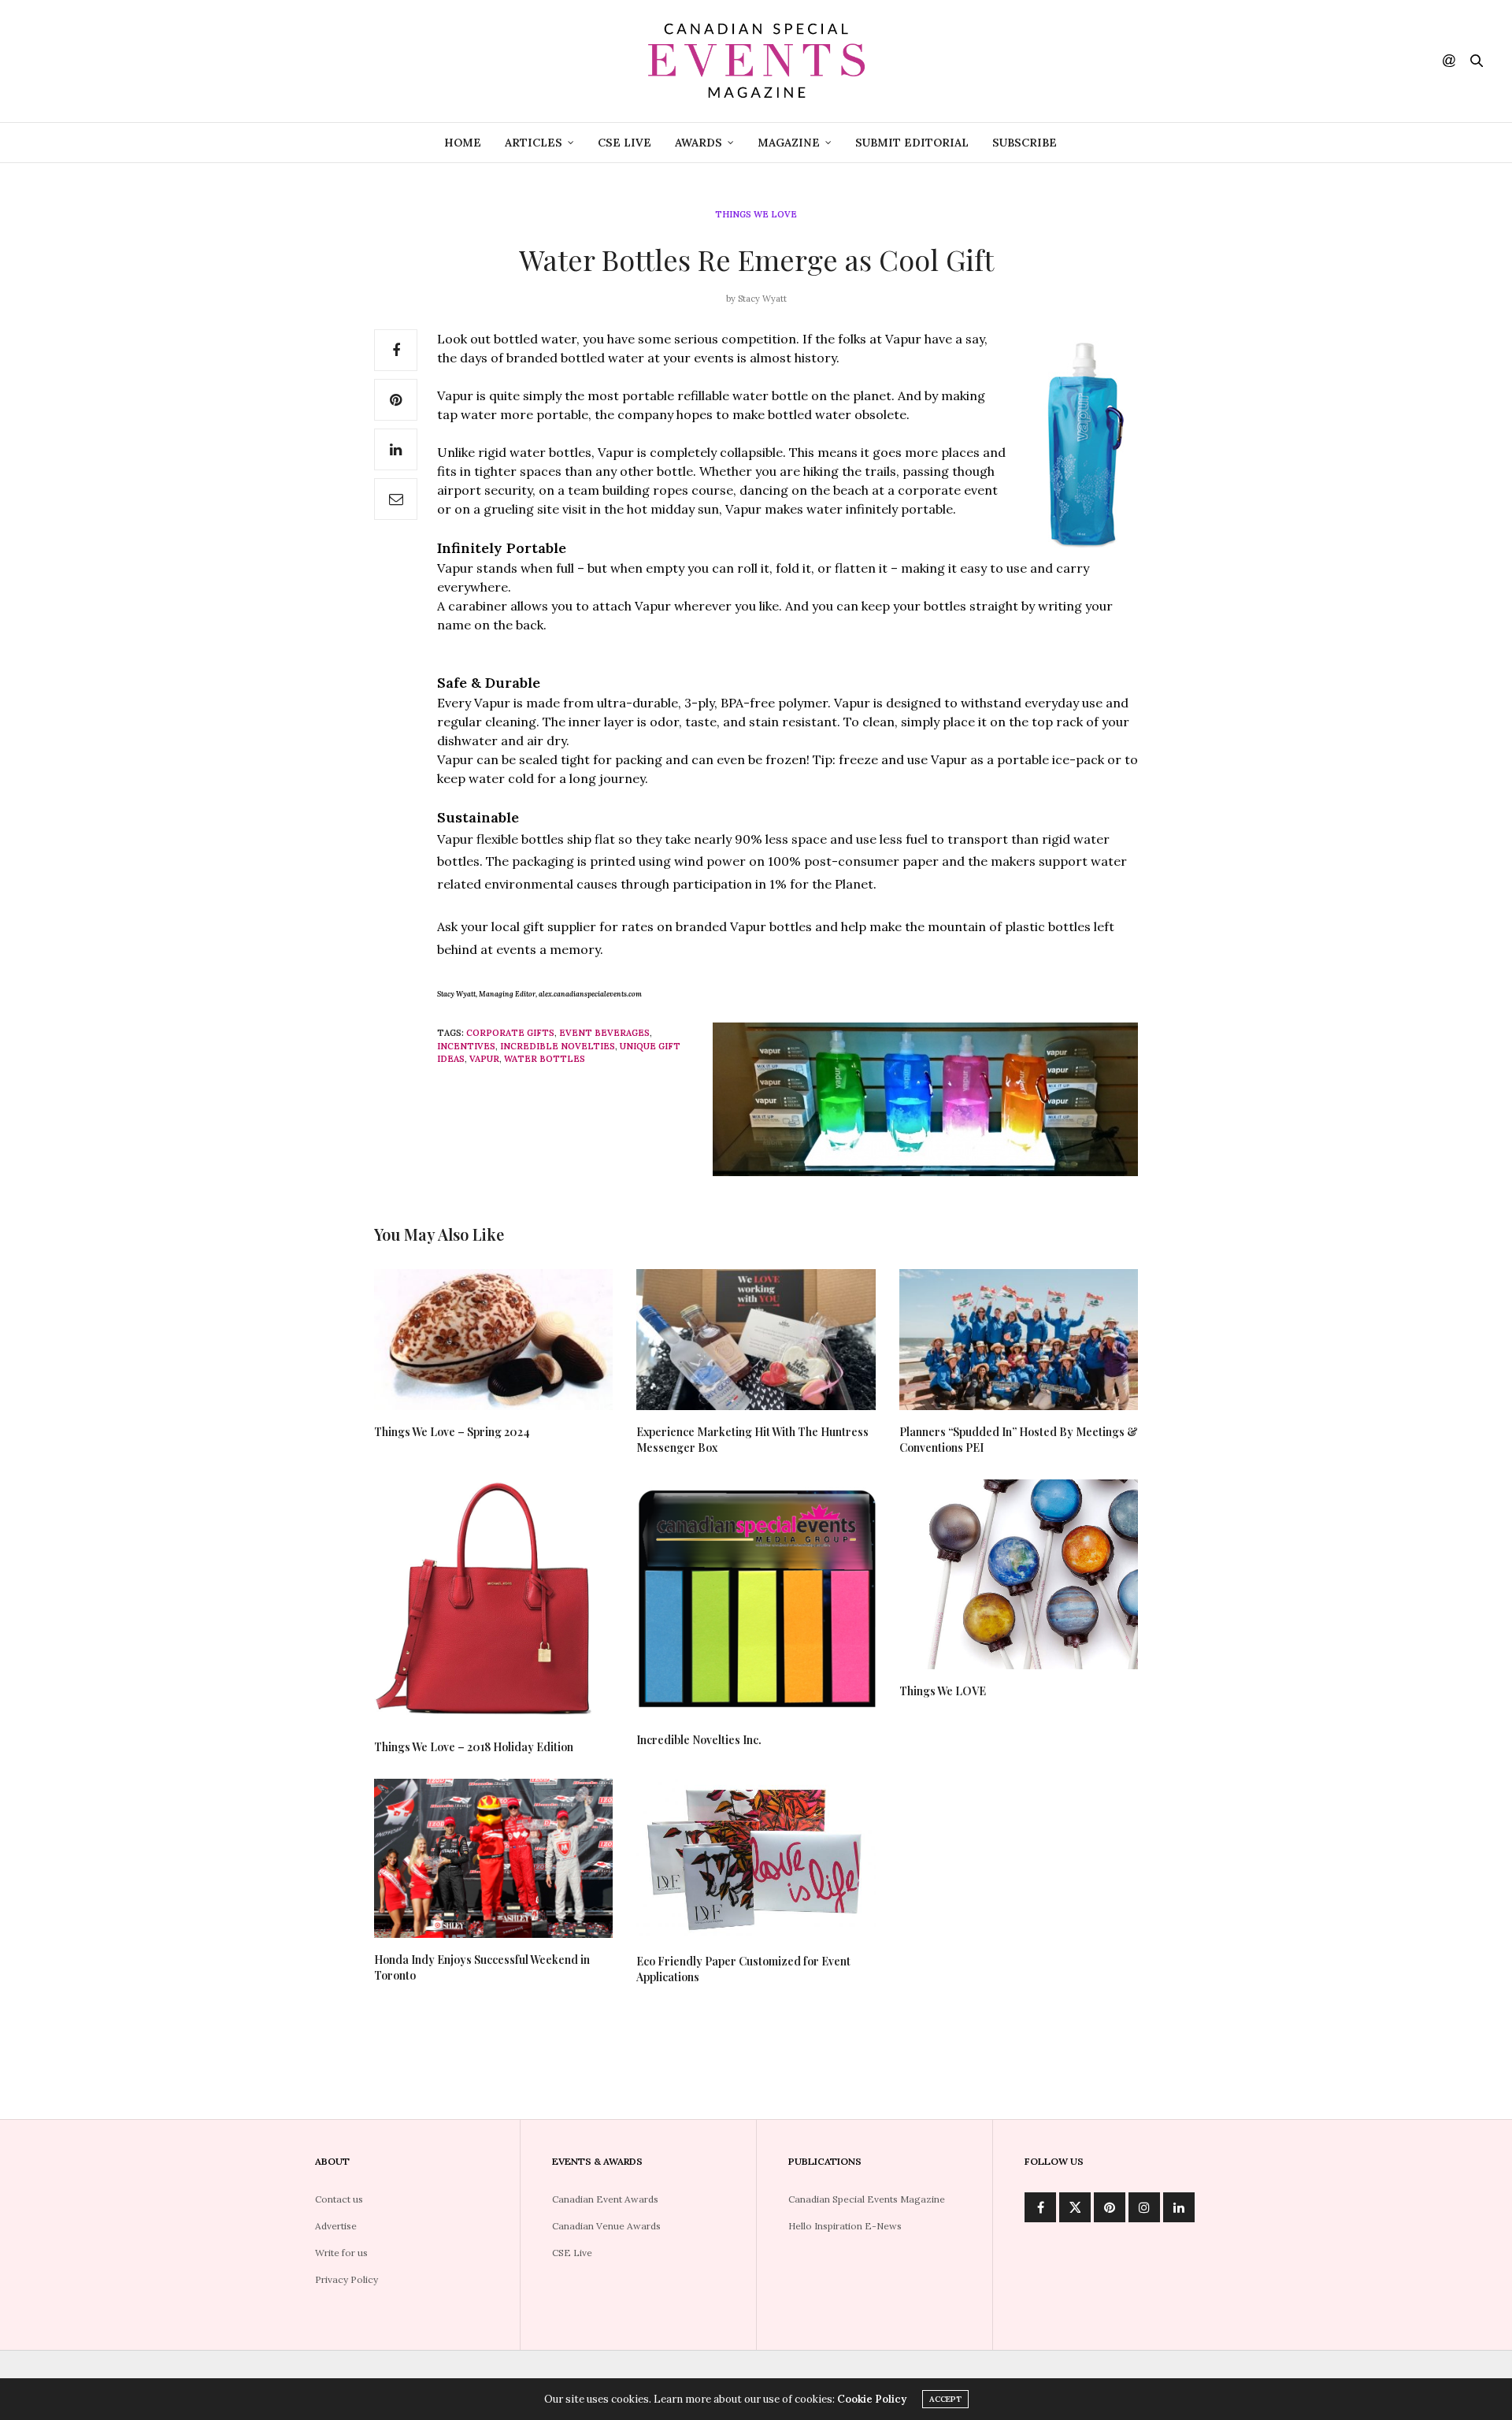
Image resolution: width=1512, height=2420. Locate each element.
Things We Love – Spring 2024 (452, 1432)
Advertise (336, 2226)
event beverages (604, 1033)
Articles (534, 143)
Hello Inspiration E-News (845, 2226)
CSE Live (624, 143)
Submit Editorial (912, 143)
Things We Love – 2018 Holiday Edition (474, 1747)
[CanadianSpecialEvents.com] (756, 61)
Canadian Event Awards (605, 2199)
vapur (484, 1059)
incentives (466, 1046)
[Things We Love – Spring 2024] (493, 1339)
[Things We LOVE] (1019, 1574)
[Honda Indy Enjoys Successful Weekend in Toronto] (493, 1858)
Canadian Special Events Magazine (867, 2199)
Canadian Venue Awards (606, 2226)
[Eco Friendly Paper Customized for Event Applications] (756, 1859)
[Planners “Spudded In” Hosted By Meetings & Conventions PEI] (1019, 1339)
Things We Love (756, 215)
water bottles (545, 1059)
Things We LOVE (943, 1691)
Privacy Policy (346, 2279)
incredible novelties (558, 1046)
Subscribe (1025, 143)
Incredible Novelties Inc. (699, 1740)
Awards (699, 143)
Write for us (341, 2253)
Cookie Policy (872, 2399)
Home (463, 143)
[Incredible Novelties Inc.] (756, 1599)
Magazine (789, 143)
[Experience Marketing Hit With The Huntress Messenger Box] (756, 1339)
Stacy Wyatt (762, 299)
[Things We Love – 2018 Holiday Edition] (493, 1602)
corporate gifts (510, 1033)
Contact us (339, 2199)
